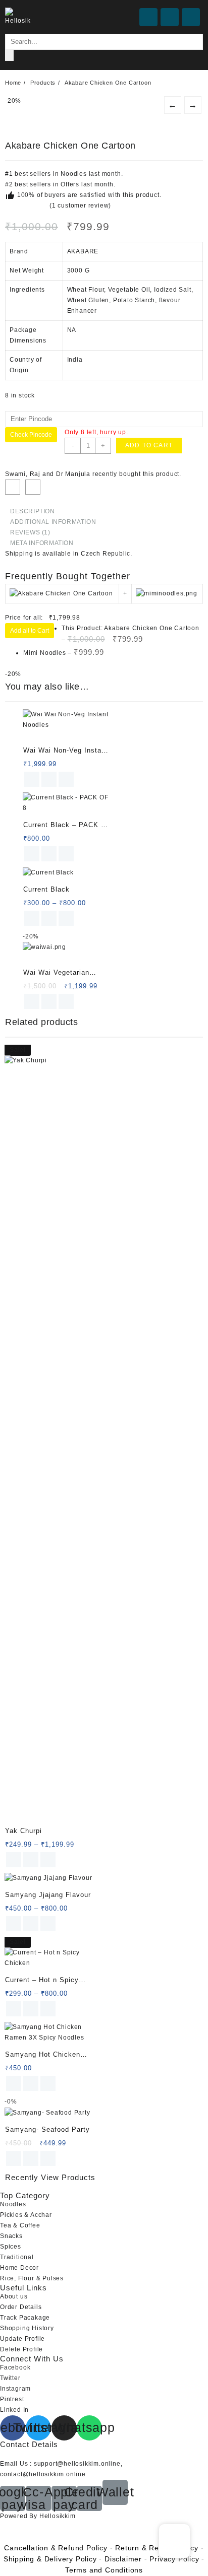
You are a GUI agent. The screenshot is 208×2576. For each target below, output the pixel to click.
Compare (33, 487)
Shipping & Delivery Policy (50, 2559)
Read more (32, 1001)
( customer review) (80, 206)
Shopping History (27, 2328)
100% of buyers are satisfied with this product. (88, 195)
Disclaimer (123, 2559)
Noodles (74, 174)
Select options (32, 918)
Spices (11, 2247)
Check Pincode (31, 435)
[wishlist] (49, 779)
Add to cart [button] (32, 779)
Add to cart (149, 445)
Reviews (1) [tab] (30, 532)
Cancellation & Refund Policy (56, 2548)
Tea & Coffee (20, 2225)
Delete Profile (21, 2349)
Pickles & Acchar (26, 2215)
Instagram (15, 2389)
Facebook (15, 2367)
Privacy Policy (174, 2559)
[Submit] (9, 55)
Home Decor (19, 2268)
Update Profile (22, 2339)
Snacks (11, 2236)
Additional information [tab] (53, 522)
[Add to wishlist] (13, 487)
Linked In (14, 2410)
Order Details (21, 2307)
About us (14, 2296)
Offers (70, 184)
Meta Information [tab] (42, 543)
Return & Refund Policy (157, 2548)
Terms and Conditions (104, 2570)
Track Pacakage (25, 2318)
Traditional (17, 2257)
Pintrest (12, 2399)
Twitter (10, 2378)
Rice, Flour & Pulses (32, 2278)
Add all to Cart (30, 631)
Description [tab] (33, 511)
